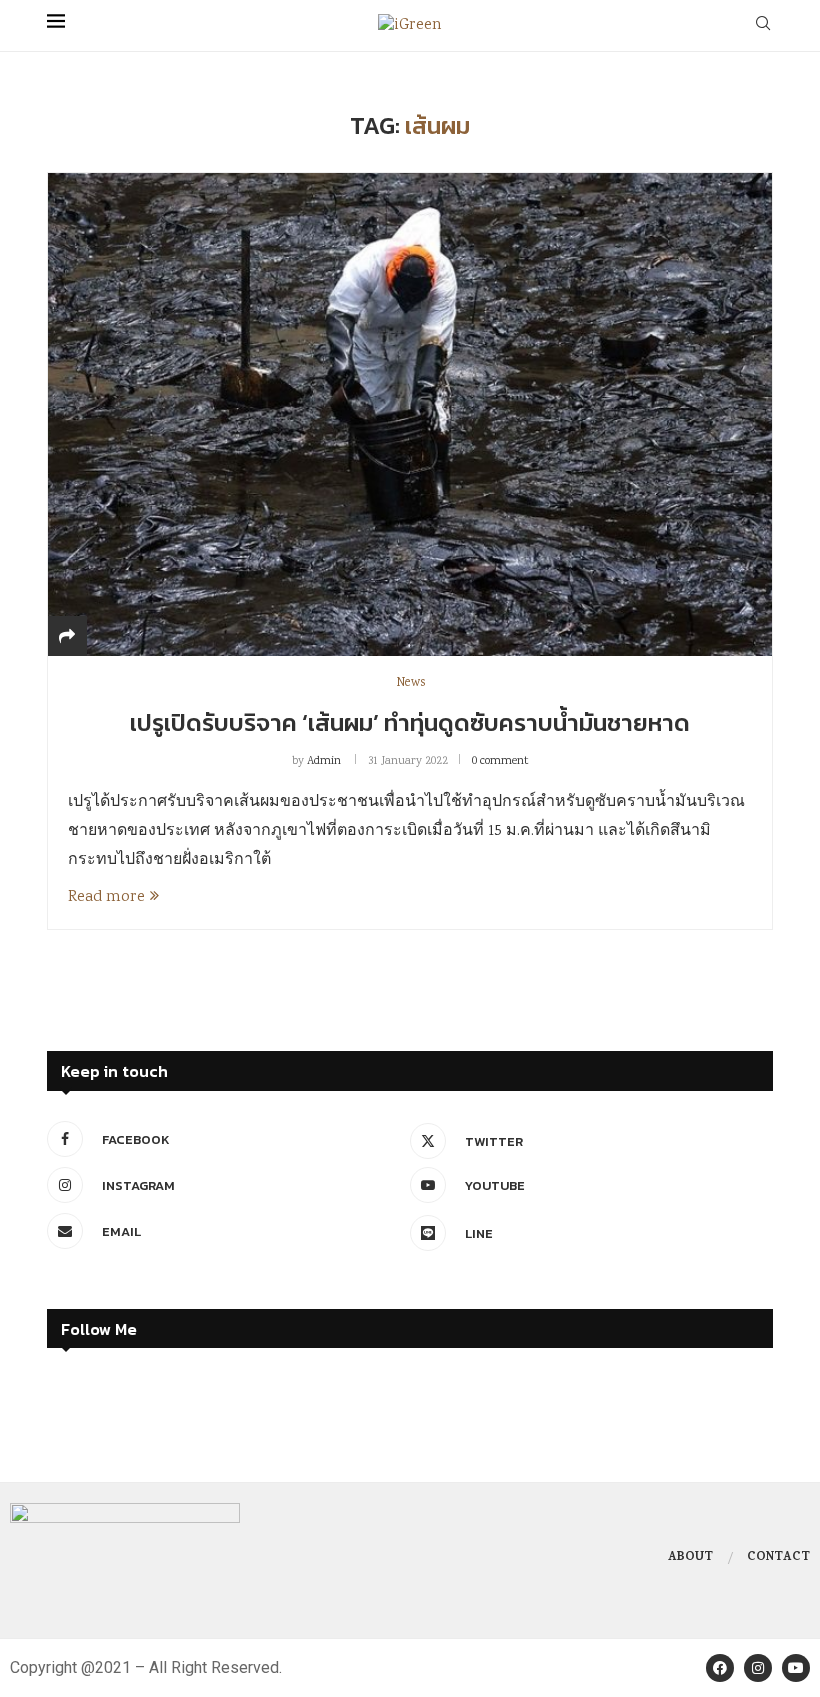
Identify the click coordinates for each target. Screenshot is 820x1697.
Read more (106, 897)
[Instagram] (758, 1668)
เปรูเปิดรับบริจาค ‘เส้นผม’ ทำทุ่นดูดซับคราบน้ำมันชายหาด (410, 722)
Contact (778, 1558)
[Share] (67, 638)
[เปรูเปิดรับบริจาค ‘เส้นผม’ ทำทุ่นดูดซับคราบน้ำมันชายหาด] (410, 414)
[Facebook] (720, 1668)
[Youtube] (796, 1668)
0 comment (500, 761)
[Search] (763, 26)
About (690, 1558)
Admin (324, 761)
